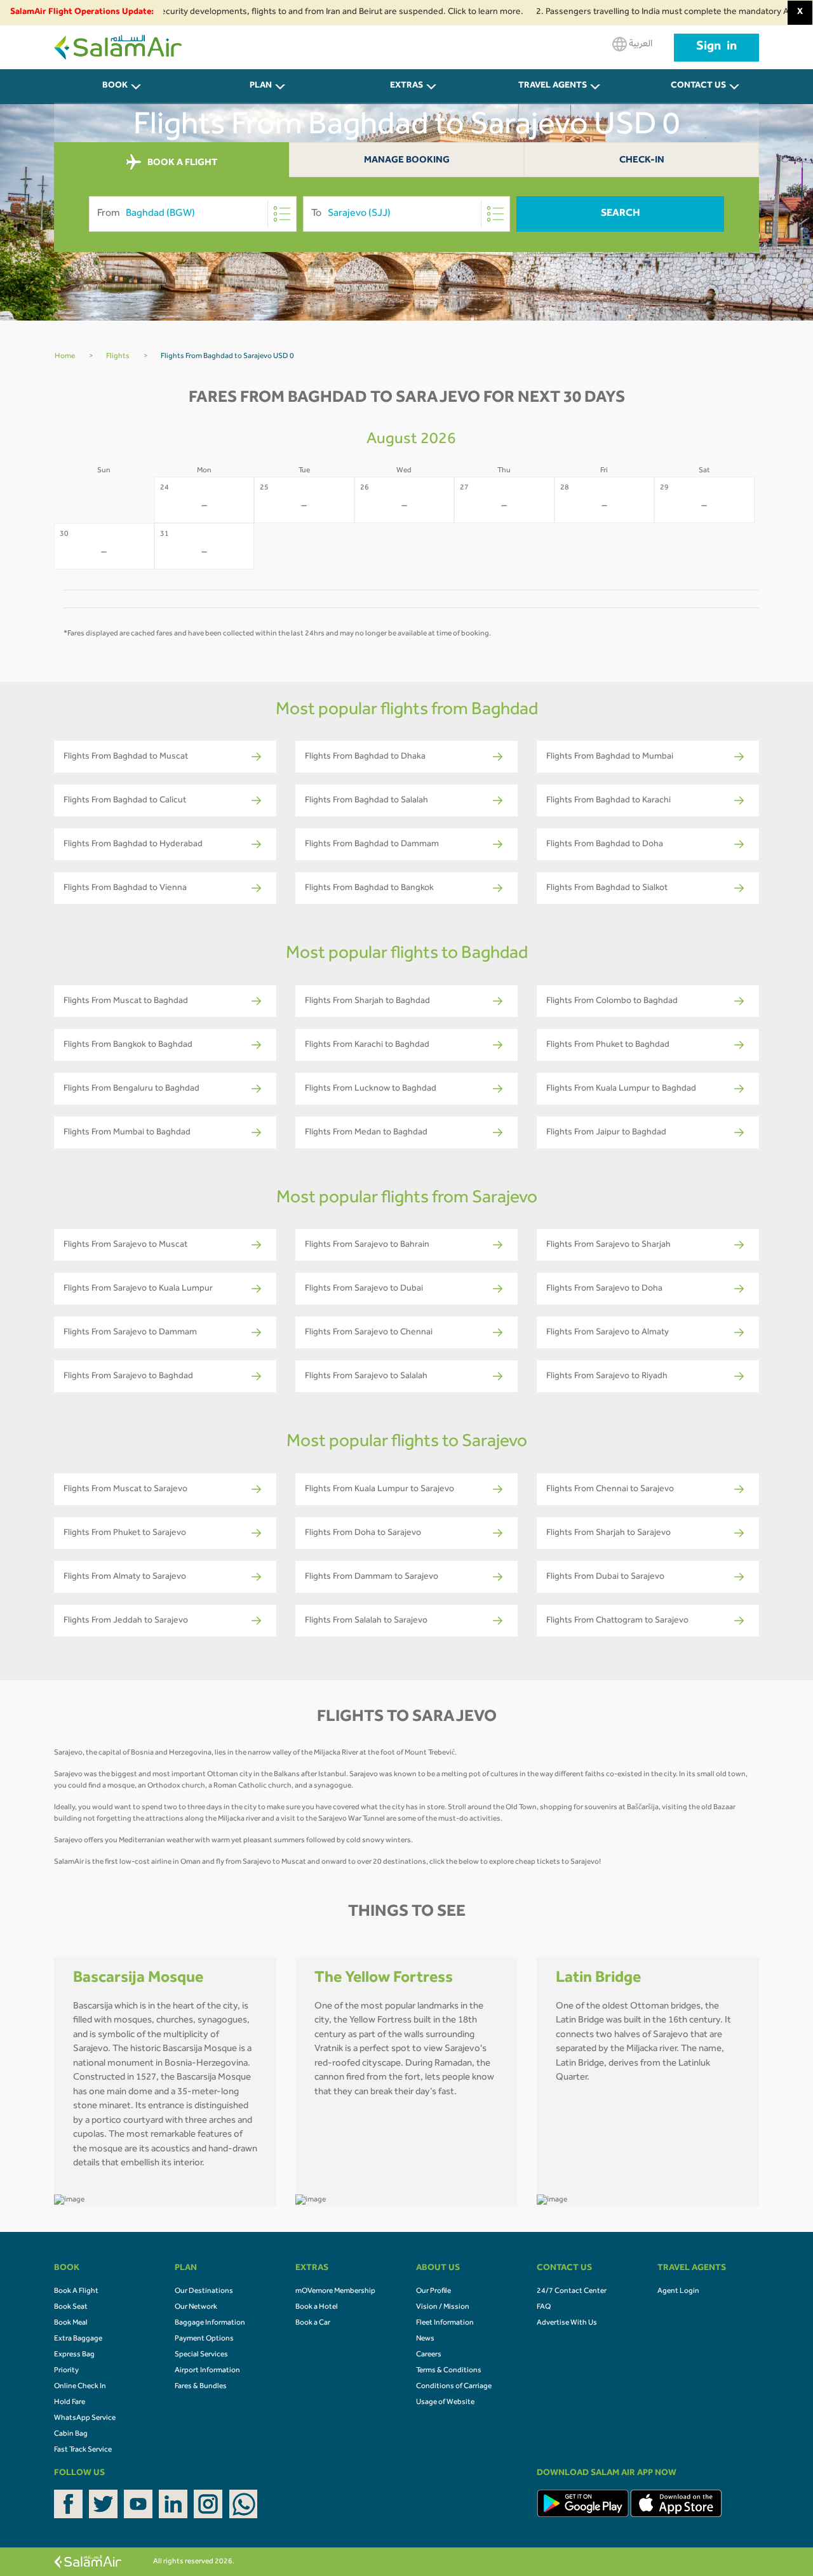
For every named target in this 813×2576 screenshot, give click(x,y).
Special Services (201, 2355)
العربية (640, 44)
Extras (406, 86)
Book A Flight (76, 2292)
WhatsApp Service (85, 2419)
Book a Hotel (317, 2307)
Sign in (716, 48)
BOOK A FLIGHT (181, 163)
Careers (429, 2355)
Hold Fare (70, 2403)
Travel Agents (553, 86)
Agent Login (678, 2292)
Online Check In (80, 2387)
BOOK (115, 86)
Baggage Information (210, 2323)
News (425, 2339)
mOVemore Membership (335, 2292)
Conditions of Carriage (454, 2387)
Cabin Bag (71, 2434)
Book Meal (71, 2323)
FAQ (544, 2307)
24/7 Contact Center (572, 2292)
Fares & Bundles (201, 2387)
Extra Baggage (78, 2339)
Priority (66, 2371)
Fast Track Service (83, 2450)
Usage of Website (445, 2403)
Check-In (642, 161)
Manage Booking (407, 161)
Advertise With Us (567, 2323)
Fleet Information (445, 2323)
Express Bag (74, 2355)
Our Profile (433, 2292)
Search (621, 214)
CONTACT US (698, 86)
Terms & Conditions (449, 2371)
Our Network (196, 2307)
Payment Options (204, 2339)
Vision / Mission (443, 2307)
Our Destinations (204, 2292)
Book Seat (71, 2307)
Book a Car (313, 2323)
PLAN (261, 86)
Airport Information (207, 2371)
